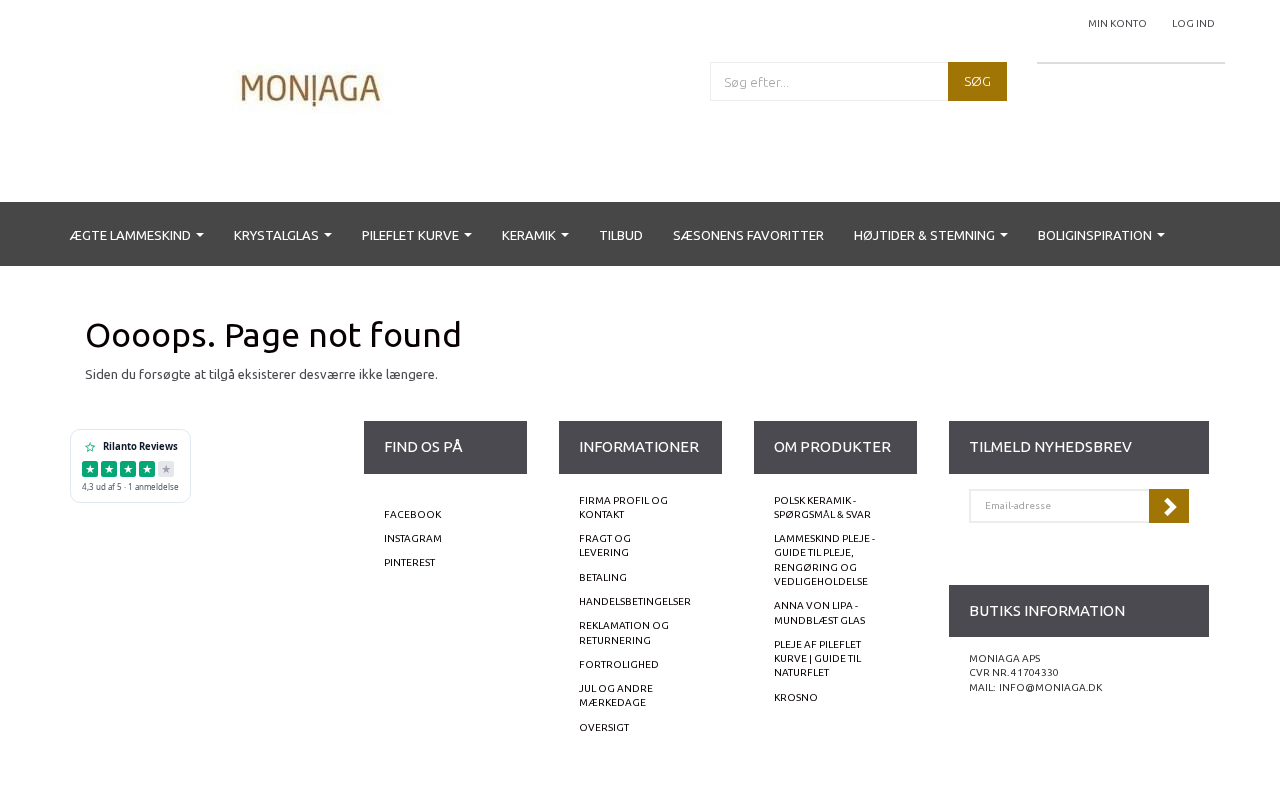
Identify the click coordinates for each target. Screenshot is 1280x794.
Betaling (603, 577)
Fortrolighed (619, 664)
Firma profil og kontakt (623, 507)
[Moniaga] (312, 87)
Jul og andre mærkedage (616, 695)
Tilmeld (1169, 506)
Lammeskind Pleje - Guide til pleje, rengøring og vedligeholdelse (824, 560)
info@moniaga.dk (1050, 687)
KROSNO (796, 697)
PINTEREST (409, 562)
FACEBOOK (412, 514)
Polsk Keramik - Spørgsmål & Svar (822, 507)
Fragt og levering (605, 545)
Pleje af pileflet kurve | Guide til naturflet (817, 659)
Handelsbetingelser (635, 601)
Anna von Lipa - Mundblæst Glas (819, 612)
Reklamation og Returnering (624, 632)
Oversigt (604, 727)
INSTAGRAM (413, 538)
